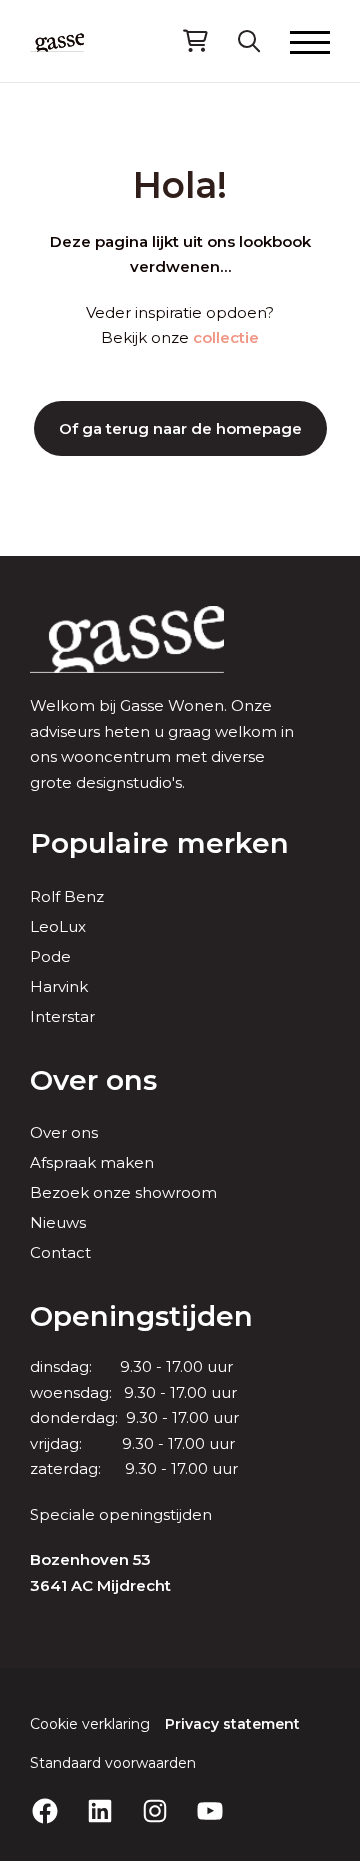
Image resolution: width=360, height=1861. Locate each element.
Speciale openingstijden (121, 1514)
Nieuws (58, 1222)
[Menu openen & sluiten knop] (310, 41)
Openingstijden (141, 1316)
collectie (226, 337)
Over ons (93, 1080)
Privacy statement (232, 1724)
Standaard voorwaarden (113, 1763)
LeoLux (58, 926)
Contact (60, 1252)
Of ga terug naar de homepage (180, 428)
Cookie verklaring (90, 1724)
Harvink (59, 986)
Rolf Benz (67, 896)
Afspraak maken (92, 1162)
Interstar (62, 1016)
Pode (50, 956)
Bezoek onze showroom (123, 1192)
